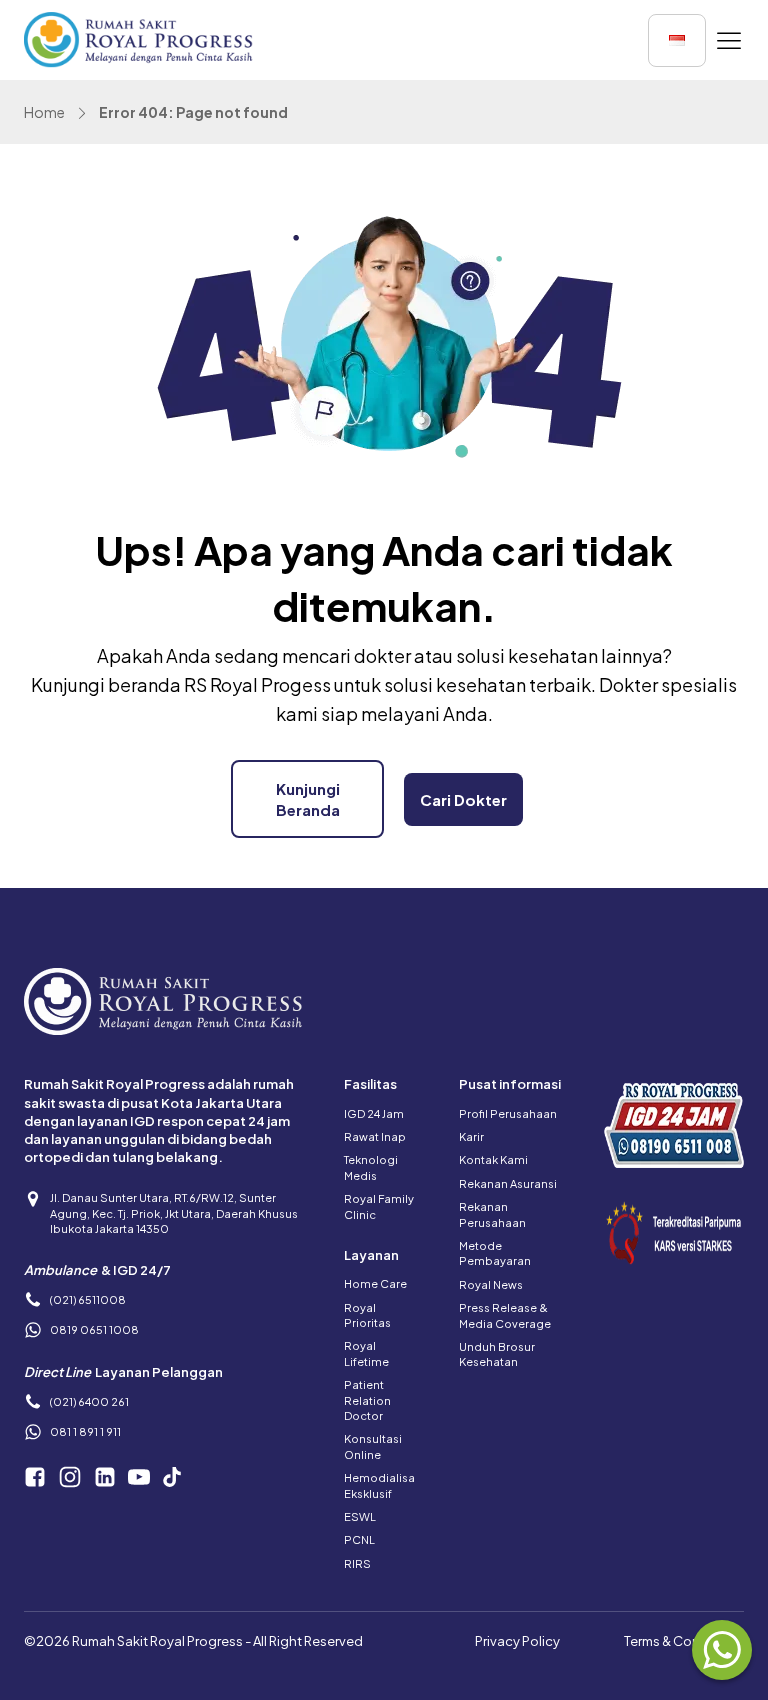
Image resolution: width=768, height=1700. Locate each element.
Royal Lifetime (366, 1353)
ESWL (360, 1516)
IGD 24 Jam (374, 1113)
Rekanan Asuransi (508, 1183)
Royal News (491, 1284)
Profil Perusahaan (508, 1113)
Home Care (375, 1283)
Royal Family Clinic (379, 1206)
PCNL (359, 1539)
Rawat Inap (375, 1136)
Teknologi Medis (371, 1167)
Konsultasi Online (373, 1446)
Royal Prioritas (367, 1315)
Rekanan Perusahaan (492, 1214)
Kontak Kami (493, 1159)
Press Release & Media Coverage (505, 1315)
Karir (471, 1136)
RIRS (357, 1563)
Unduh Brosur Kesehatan (497, 1354)
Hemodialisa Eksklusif (379, 1485)
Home (44, 112)
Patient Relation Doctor (367, 1400)
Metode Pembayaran (495, 1253)
